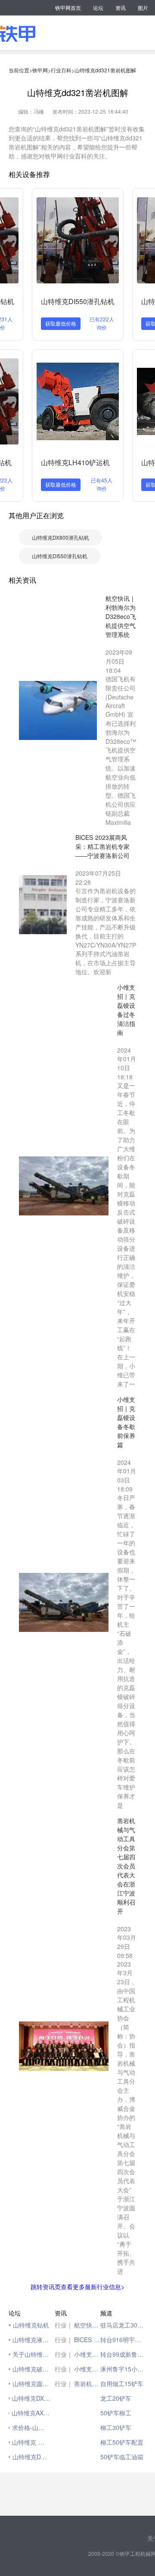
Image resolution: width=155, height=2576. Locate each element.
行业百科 (61, 70)
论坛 (98, 8)
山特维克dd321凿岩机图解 (105, 70)
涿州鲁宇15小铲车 (123, 2369)
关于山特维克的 (31, 2354)
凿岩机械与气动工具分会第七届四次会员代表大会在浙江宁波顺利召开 (87, 2383)
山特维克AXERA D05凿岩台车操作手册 (31, 2413)
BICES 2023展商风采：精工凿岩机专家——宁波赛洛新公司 (87, 2340)
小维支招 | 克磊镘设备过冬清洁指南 (87, 2354)
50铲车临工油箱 (122, 2457)
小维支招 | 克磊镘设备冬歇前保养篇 (87, 2369)
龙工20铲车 (116, 2398)
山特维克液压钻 (31, 2340)
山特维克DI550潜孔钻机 (78, 301)
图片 (143, 8)
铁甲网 (40, 70)
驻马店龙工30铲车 (123, 2325)
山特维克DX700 (31, 2457)
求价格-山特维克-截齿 (31, 2427)
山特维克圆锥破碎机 (31, 2383)
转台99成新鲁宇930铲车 (123, 2354)
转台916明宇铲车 (123, 2340)
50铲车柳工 (116, 2413)
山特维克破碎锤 (31, 2369)
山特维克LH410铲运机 (75, 462)
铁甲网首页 (68, 8)
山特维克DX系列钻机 (31, 2398)
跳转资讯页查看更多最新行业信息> (77, 2287)
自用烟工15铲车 (122, 2383)
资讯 (121, 8)
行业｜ (64, 2325)
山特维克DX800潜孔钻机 (60, 537)
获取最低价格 (61, 323)
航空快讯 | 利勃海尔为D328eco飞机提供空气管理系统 (87, 2325)
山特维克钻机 (31, 2325)
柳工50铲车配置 (122, 2442)
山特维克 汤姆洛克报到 (31, 2442)
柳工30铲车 (116, 2427)
